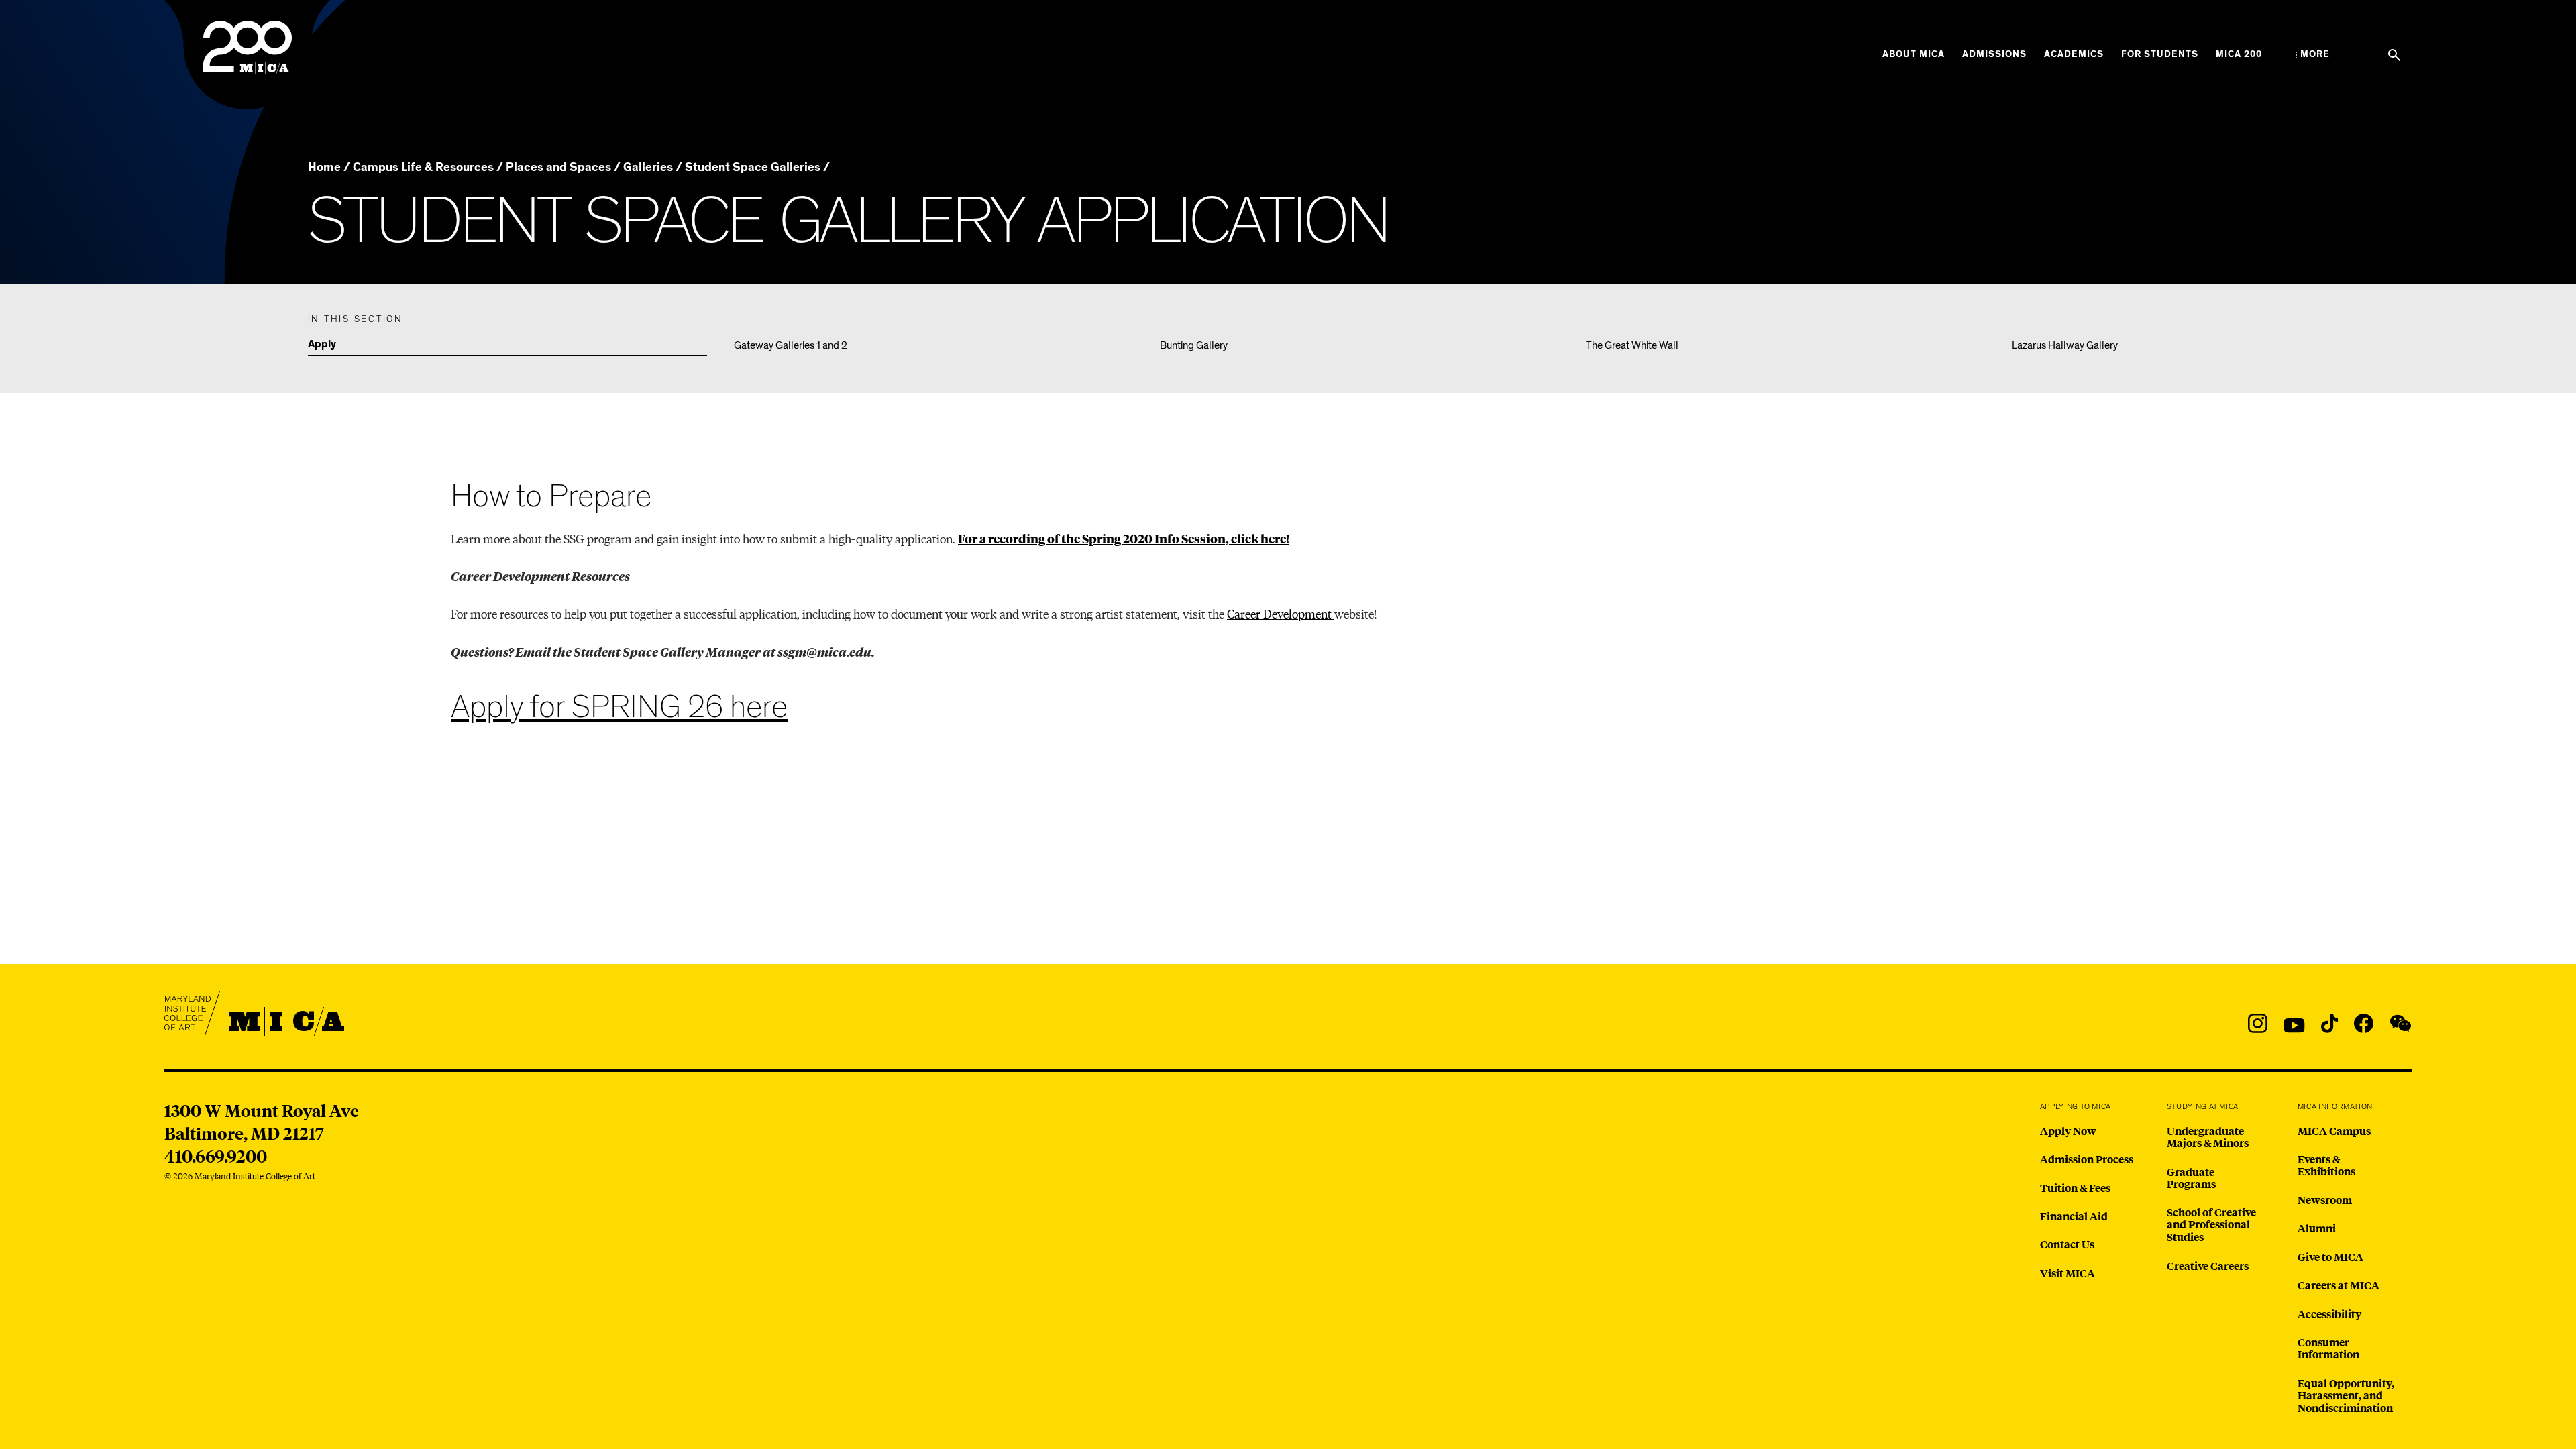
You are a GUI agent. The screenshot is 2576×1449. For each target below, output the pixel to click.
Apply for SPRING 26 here (619, 707)
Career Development (1281, 613)
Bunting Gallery (1194, 345)
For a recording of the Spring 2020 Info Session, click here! (1124, 538)
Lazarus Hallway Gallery (2065, 345)
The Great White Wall (1632, 345)
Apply (322, 345)
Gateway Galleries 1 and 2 (791, 345)
